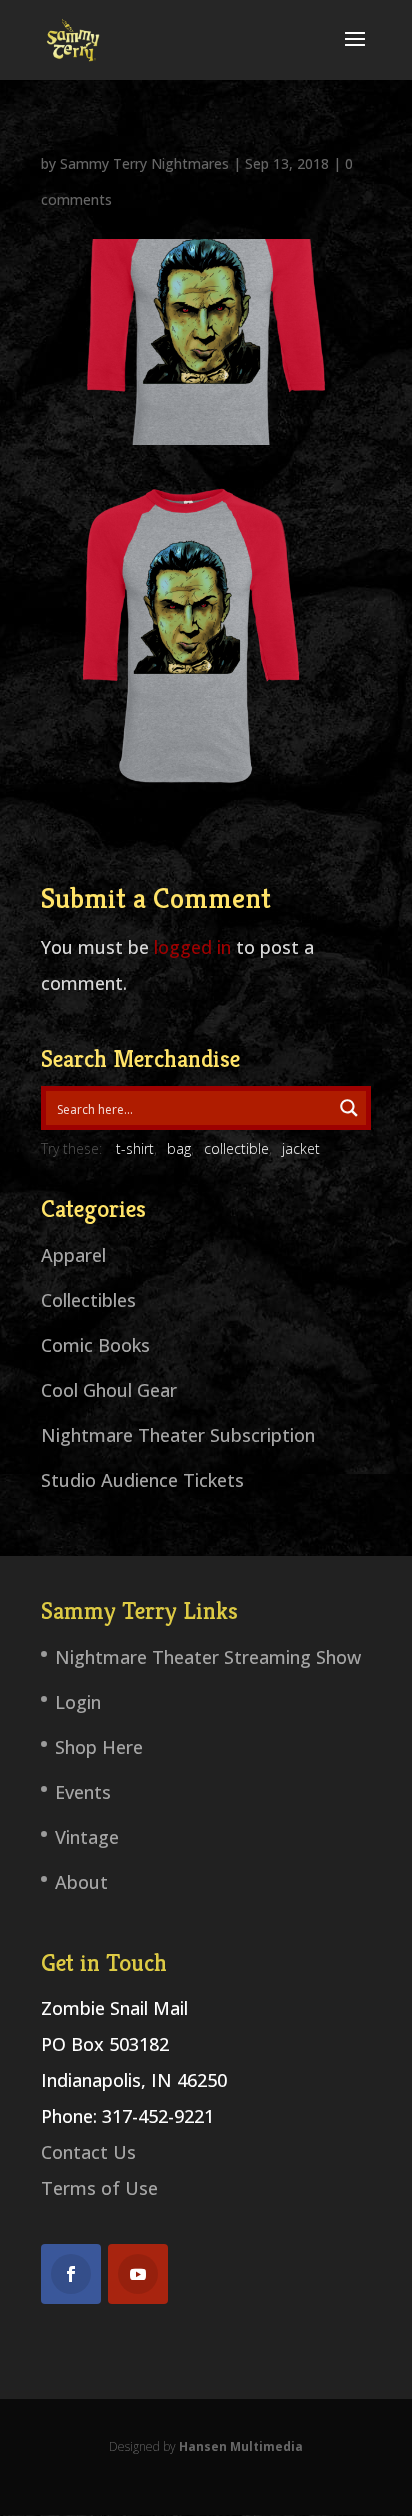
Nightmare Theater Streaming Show (208, 1657)
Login (78, 1702)
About (81, 1882)
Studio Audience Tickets (142, 1480)
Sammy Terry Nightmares (144, 163)
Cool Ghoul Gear (109, 1390)
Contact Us (88, 2152)
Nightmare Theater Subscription (178, 1435)
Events (83, 1792)
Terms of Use (99, 2188)
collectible (236, 1148)
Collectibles (88, 1300)
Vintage (87, 1837)
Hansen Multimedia (241, 2446)
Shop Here (99, 1747)
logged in (192, 947)
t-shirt (135, 1148)
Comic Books (95, 1345)
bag (179, 1148)
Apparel (73, 1255)
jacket (301, 1148)
